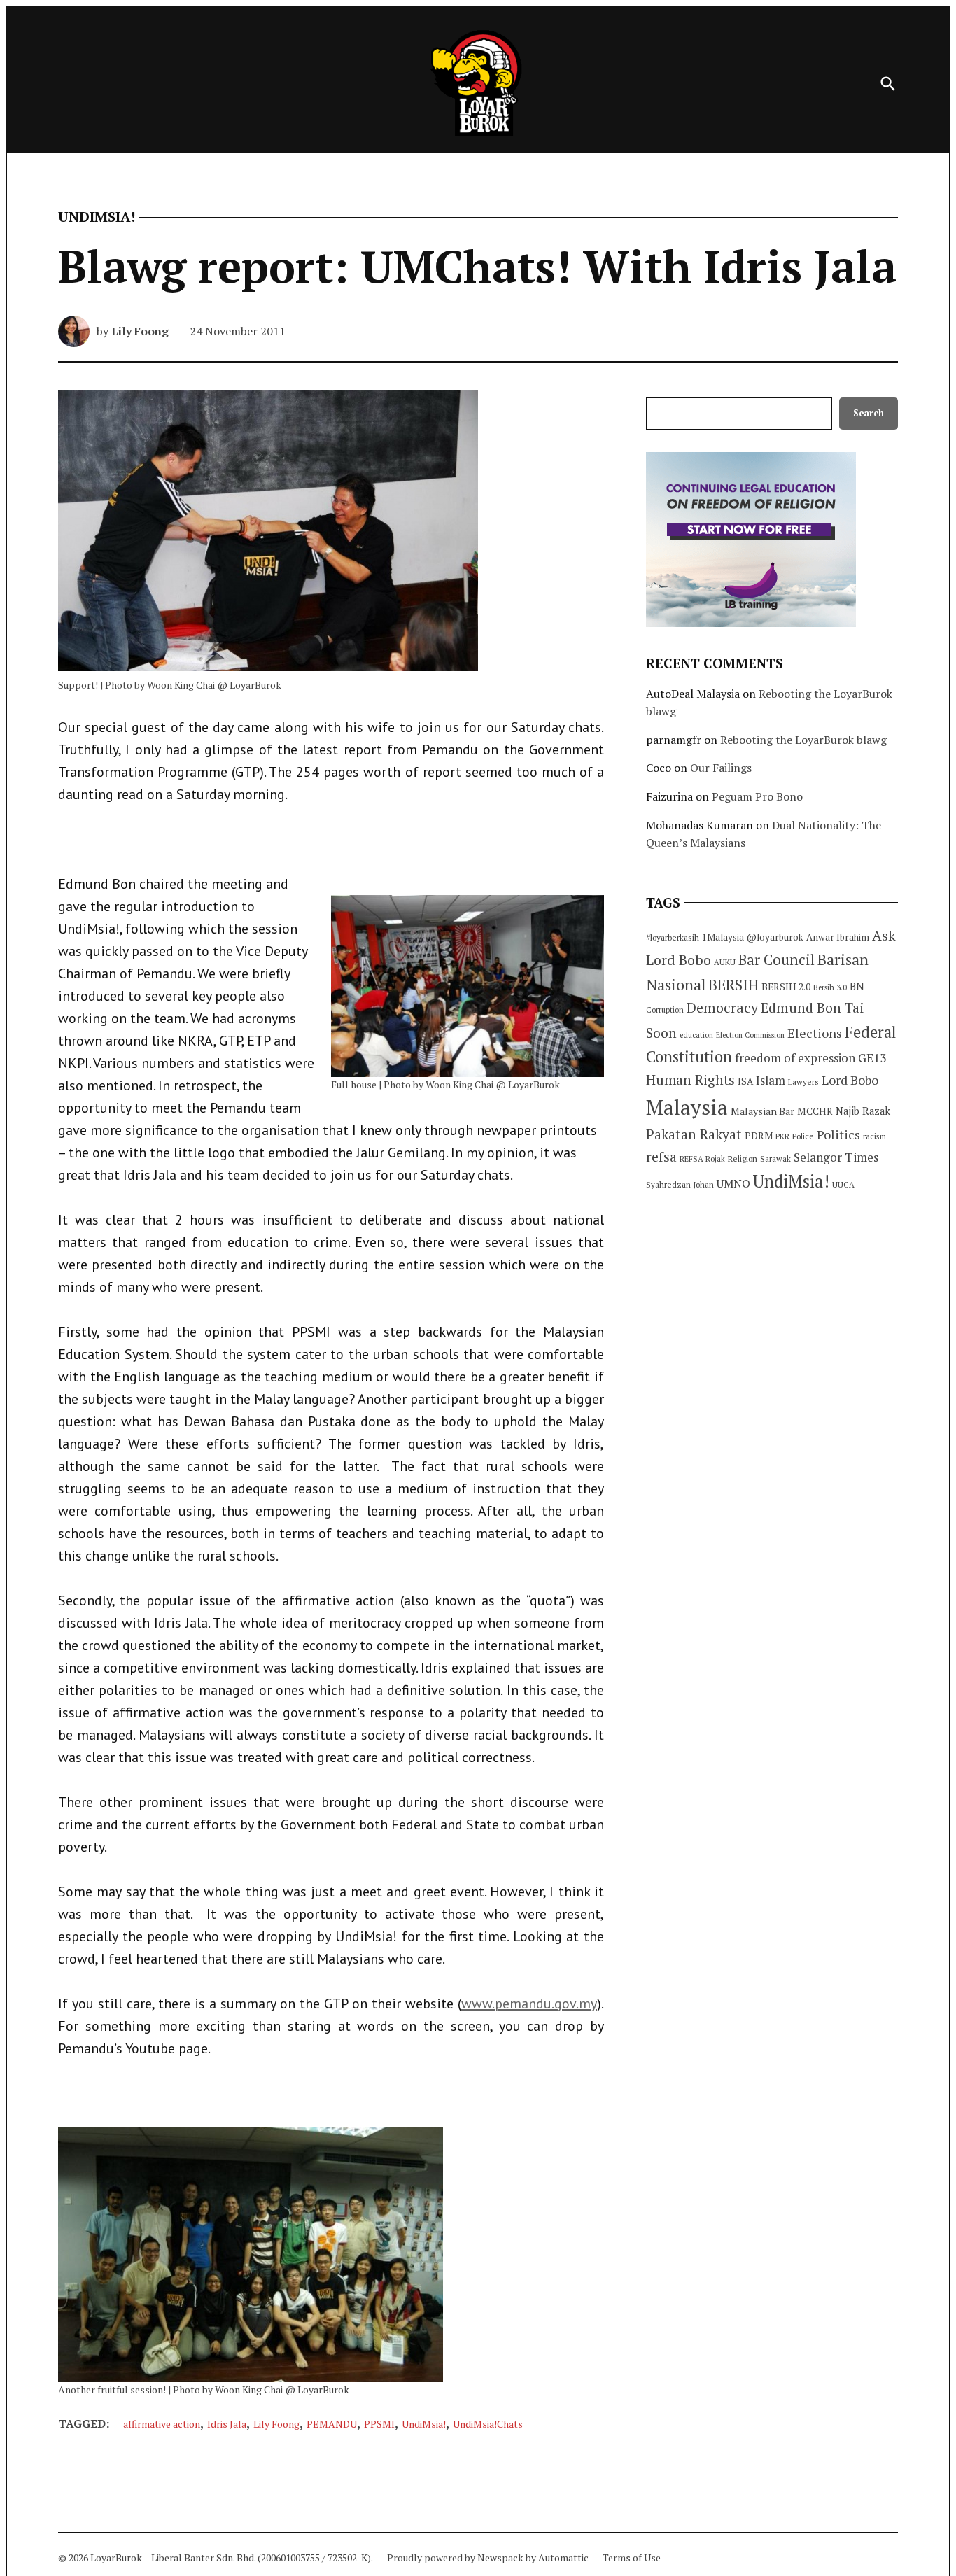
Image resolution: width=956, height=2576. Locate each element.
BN (857, 986)
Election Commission (750, 1035)
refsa (661, 1157)
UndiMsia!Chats (488, 2424)
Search (869, 413)
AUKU (725, 962)
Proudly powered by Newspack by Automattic (488, 2557)
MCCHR (815, 1111)
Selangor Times (836, 1157)
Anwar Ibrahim (838, 937)
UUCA (843, 1184)
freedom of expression (795, 1058)
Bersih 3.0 (830, 987)
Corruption (665, 1010)
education (696, 1035)
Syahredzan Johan (680, 1184)
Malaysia (687, 1107)
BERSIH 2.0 (786, 986)
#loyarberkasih (673, 937)
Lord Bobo (850, 1080)
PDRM (759, 1136)
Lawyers (803, 1082)
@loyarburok (775, 937)
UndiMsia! (97, 217)
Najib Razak (863, 1111)
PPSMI (379, 2424)
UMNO (733, 1183)
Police (803, 1136)
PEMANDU (332, 2424)
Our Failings (721, 768)
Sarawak (775, 1159)
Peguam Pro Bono (757, 796)
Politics (838, 1134)
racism (874, 1136)
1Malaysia (723, 937)
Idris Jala (227, 2424)
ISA (745, 1081)
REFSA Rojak (702, 1159)
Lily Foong (140, 331)
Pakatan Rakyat (694, 1134)
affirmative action (162, 2424)
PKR (782, 1136)
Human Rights (690, 1080)
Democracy (722, 1007)
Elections (815, 1033)
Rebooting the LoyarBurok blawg (803, 740)
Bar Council (776, 960)
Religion (743, 1159)
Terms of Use (632, 2557)
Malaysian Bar (762, 1111)
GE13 (872, 1058)
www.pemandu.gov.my (529, 2004)
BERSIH (733, 984)
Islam (771, 1080)
